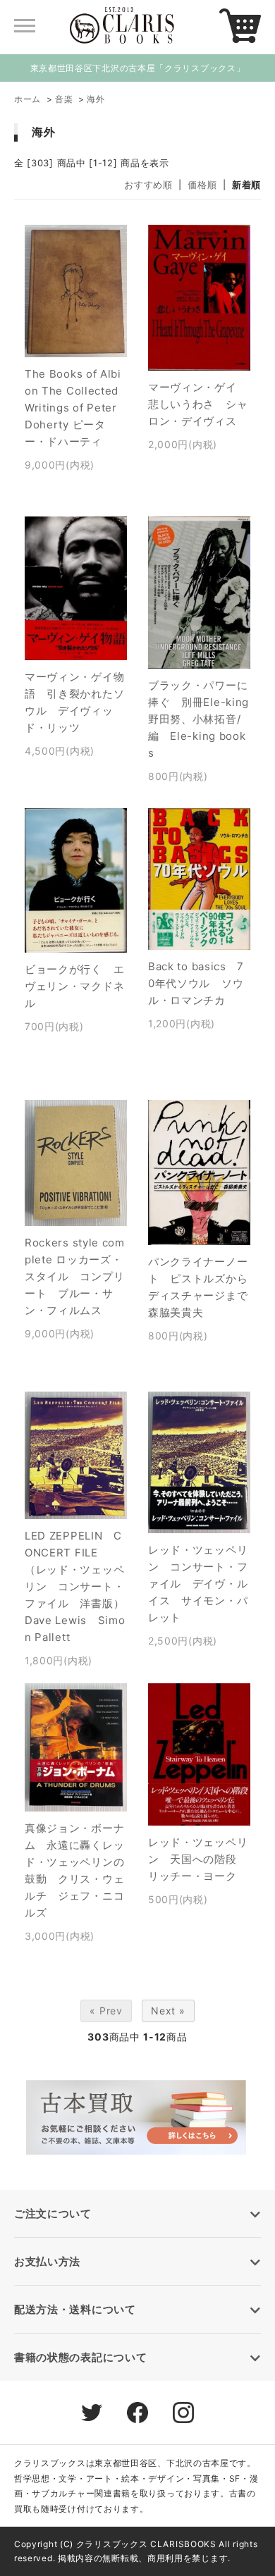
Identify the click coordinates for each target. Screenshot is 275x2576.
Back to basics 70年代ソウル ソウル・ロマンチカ (196, 983)
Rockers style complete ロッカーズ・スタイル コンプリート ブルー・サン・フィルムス (75, 1276)
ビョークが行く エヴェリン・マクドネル (74, 986)
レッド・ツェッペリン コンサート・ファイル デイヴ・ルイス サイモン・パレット (198, 1584)
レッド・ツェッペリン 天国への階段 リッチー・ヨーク (198, 1859)
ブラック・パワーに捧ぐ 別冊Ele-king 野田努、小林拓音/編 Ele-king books (204, 719)
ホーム (28, 99)
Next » (168, 2011)
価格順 (202, 185)
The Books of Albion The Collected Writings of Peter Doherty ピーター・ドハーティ (73, 408)
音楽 (64, 99)
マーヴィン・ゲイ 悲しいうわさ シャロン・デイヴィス (198, 404)
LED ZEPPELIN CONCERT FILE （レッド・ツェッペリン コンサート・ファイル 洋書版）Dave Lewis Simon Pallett (75, 1586)
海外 (96, 99)
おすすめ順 (148, 185)
